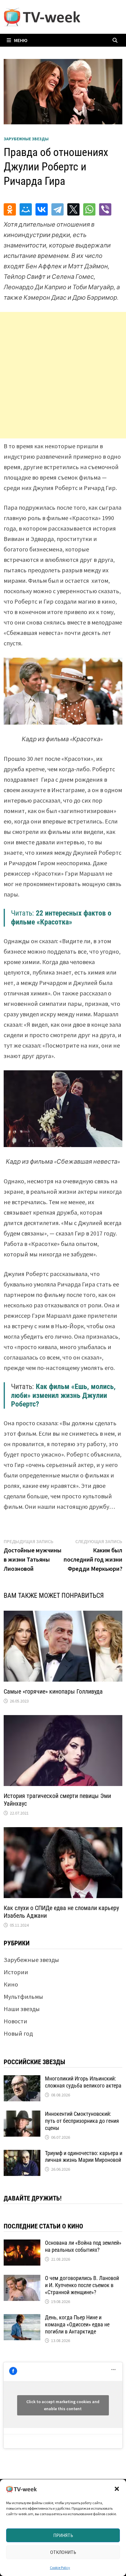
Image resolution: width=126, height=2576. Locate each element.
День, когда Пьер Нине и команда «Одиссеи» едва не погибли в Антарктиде (77, 2324)
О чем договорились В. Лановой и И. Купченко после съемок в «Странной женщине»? (82, 2285)
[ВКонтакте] (42, 209)
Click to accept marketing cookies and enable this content (63, 2405)
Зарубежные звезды (26, 139)
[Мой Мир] (26, 209)
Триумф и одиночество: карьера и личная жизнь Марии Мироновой (84, 2157)
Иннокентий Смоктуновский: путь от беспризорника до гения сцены (82, 2121)
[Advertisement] (63, 375)
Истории (16, 1972)
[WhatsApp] (89, 209)
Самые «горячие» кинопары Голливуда (53, 1691)
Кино (11, 1984)
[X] (73, 209)
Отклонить (63, 2552)
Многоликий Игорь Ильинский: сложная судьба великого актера (83, 2082)
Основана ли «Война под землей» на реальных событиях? (83, 2246)
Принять (63, 2535)
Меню (21, 40)
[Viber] (105, 209)
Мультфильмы (23, 1996)
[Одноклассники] (10, 209)
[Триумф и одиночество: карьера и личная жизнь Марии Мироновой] (22, 2154)
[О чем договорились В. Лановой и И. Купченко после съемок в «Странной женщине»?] (22, 2279)
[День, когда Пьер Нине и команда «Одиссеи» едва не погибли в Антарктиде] (22, 2319)
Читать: (61, 918)
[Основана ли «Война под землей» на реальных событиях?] (22, 2244)
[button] (117, 2489)
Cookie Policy (60, 2568)
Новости (15, 2021)
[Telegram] (57, 209)
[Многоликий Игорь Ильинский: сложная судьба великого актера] (22, 2080)
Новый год (18, 2033)
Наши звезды (22, 2009)
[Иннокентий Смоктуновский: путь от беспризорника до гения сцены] (22, 2115)
